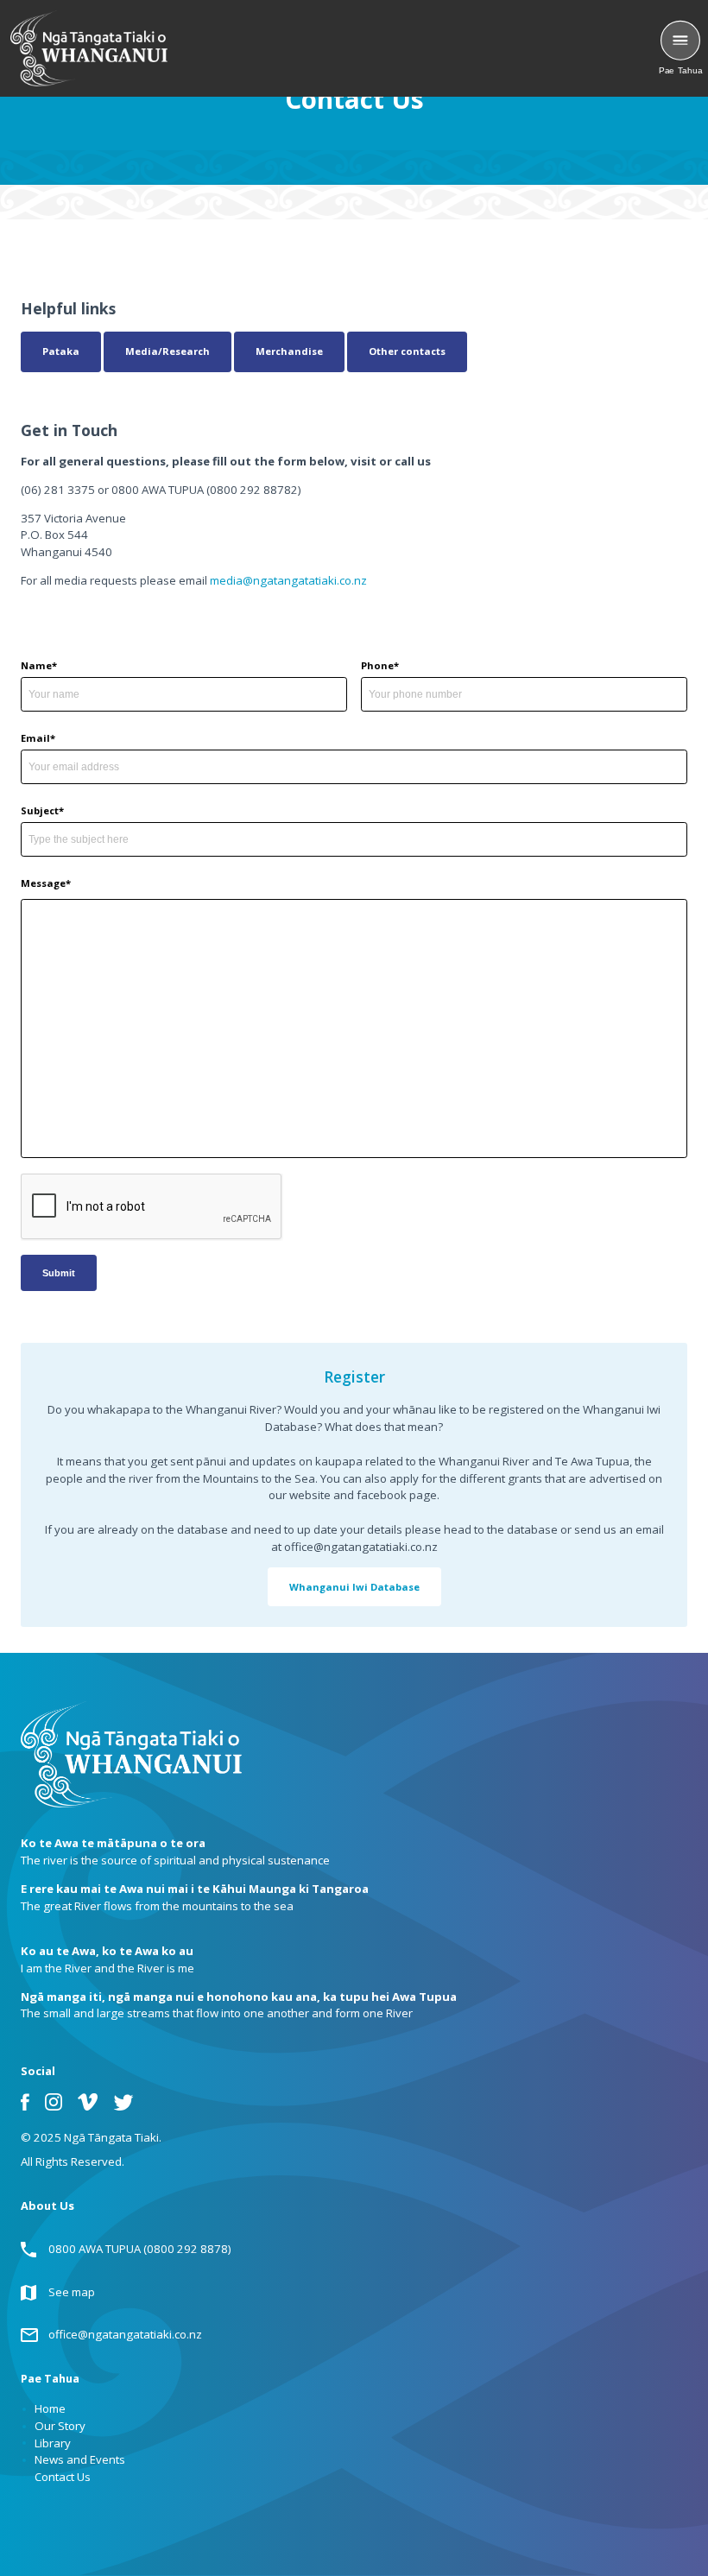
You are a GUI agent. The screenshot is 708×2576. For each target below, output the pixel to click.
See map (72, 2292)
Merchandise (289, 351)
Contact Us (63, 2477)
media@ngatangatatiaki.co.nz (288, 580)
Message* (46, 883)
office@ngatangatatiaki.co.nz (125, 2334)
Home (50, 2408)
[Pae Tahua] (680, 41)
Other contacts (407, 351)
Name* (39, 665)
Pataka (61, 351)
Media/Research (168, 351)
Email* (38, 738)
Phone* (380, 665)
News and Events (80, 2459)
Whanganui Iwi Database (354, 1587)
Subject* (42, 810)
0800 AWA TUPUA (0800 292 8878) (140, 2249)
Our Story (60, 2426)
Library (53, 2443)
